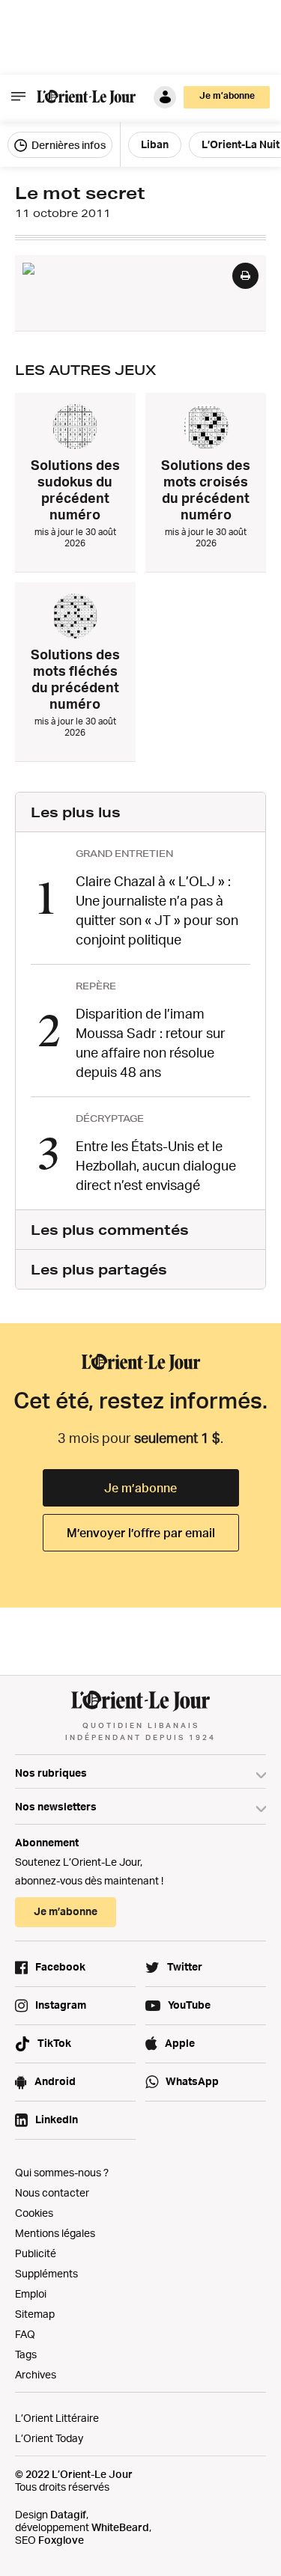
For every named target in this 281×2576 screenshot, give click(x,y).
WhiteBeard (120, 2527)
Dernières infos (67, 145)
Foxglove (61, 2540)
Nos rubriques (51, 1773)
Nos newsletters (56, 1806)
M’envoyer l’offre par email (141, 1533)
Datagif (68, 2514)
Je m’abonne (140, 1488)
